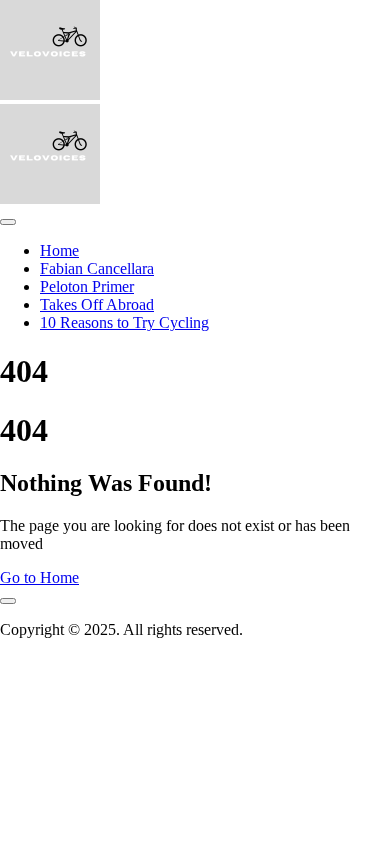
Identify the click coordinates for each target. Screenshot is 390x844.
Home (59, 250)
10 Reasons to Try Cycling (124, 322)
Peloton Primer (87, 286)
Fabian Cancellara (97, 268)
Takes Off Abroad (97, 304)
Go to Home (39, 577)
